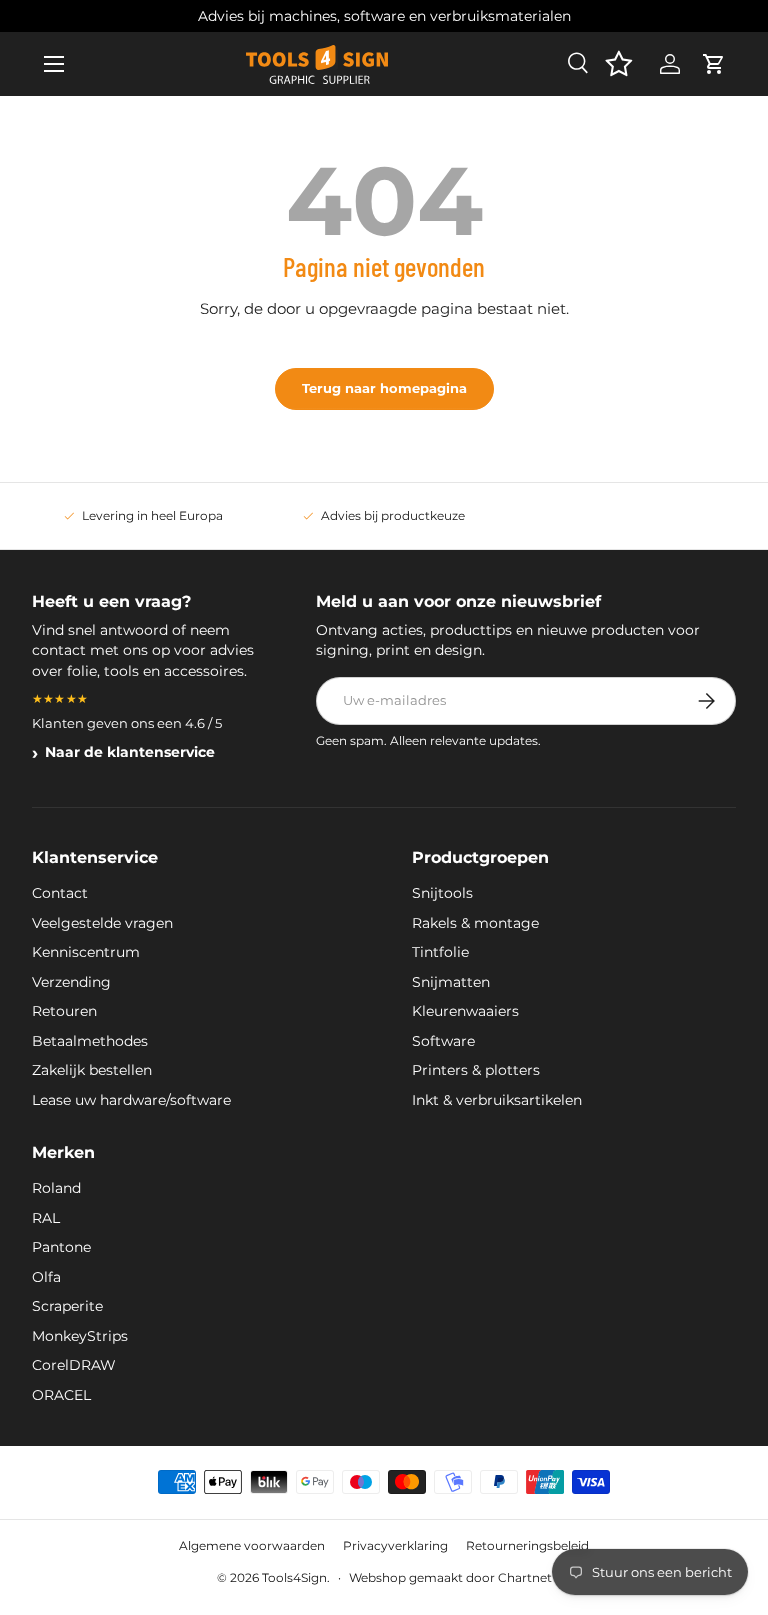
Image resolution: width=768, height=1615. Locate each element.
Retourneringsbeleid (527, 1545)
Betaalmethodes (90, 1041)
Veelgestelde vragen (102, 923)
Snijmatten (451, 982)
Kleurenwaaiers (465, 1011)
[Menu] (54, 64)
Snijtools (442, 893)
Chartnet (525, 1577)
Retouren (64, 1011)
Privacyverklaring (395, 1545)
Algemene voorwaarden (252, 1545)
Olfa (46, 1277)
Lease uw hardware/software (131, 1100)
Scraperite (67, 1306)
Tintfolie (440, 952)
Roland (56, 1188)
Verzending (71, 982)
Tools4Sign (294, 1577)
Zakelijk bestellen (92, 1070)
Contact (60, 893)
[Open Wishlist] (618, 64)
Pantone (61, 1247)
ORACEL (61, 1395)
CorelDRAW (74, 1365)
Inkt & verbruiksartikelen (497, 1100)
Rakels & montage (475, 923)
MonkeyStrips (80, 1336)
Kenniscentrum (86, 952)
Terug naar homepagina (384, 388)
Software (443, 1041)
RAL (46, 1218)
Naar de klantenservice (130, 752)
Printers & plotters (476, 1070)
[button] (714, 64)
